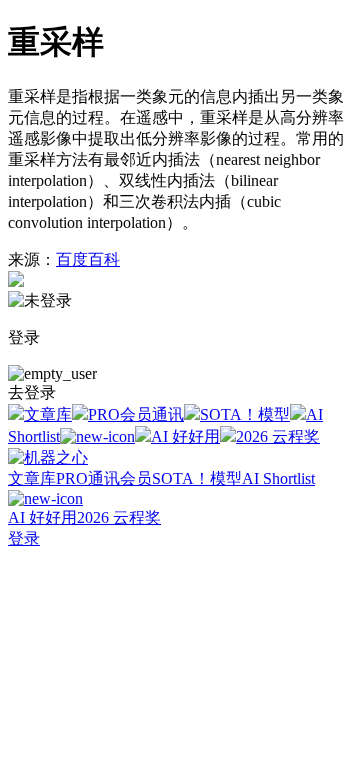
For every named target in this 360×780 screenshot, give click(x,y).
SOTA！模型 (245, 414)
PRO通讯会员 (104, 478)
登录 (24, 538)
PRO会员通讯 (136, 414)
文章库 (48, 414)
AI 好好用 (185, 436)
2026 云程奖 (278, 436)
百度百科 (88, 259)
